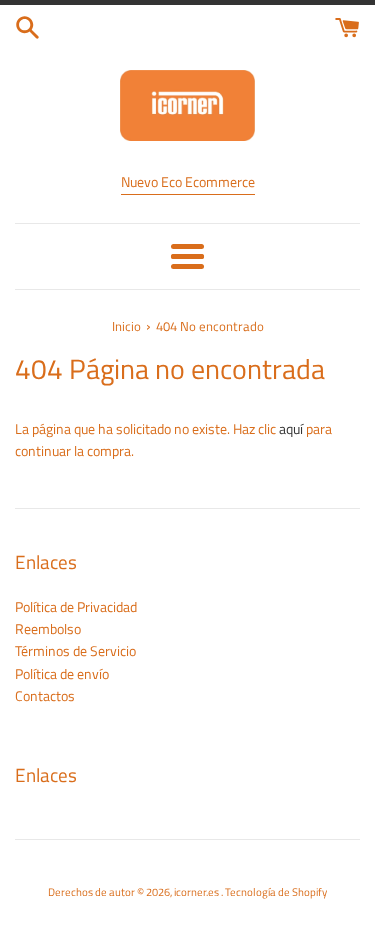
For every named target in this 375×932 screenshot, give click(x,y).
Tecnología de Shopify (276, 891)
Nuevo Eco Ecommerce (188, 181)
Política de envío (62, 673)
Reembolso (48, 628)
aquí (291, 428)
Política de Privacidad (76, 606)
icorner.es (197, 891)
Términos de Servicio (75, 650)
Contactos (45, 695)
